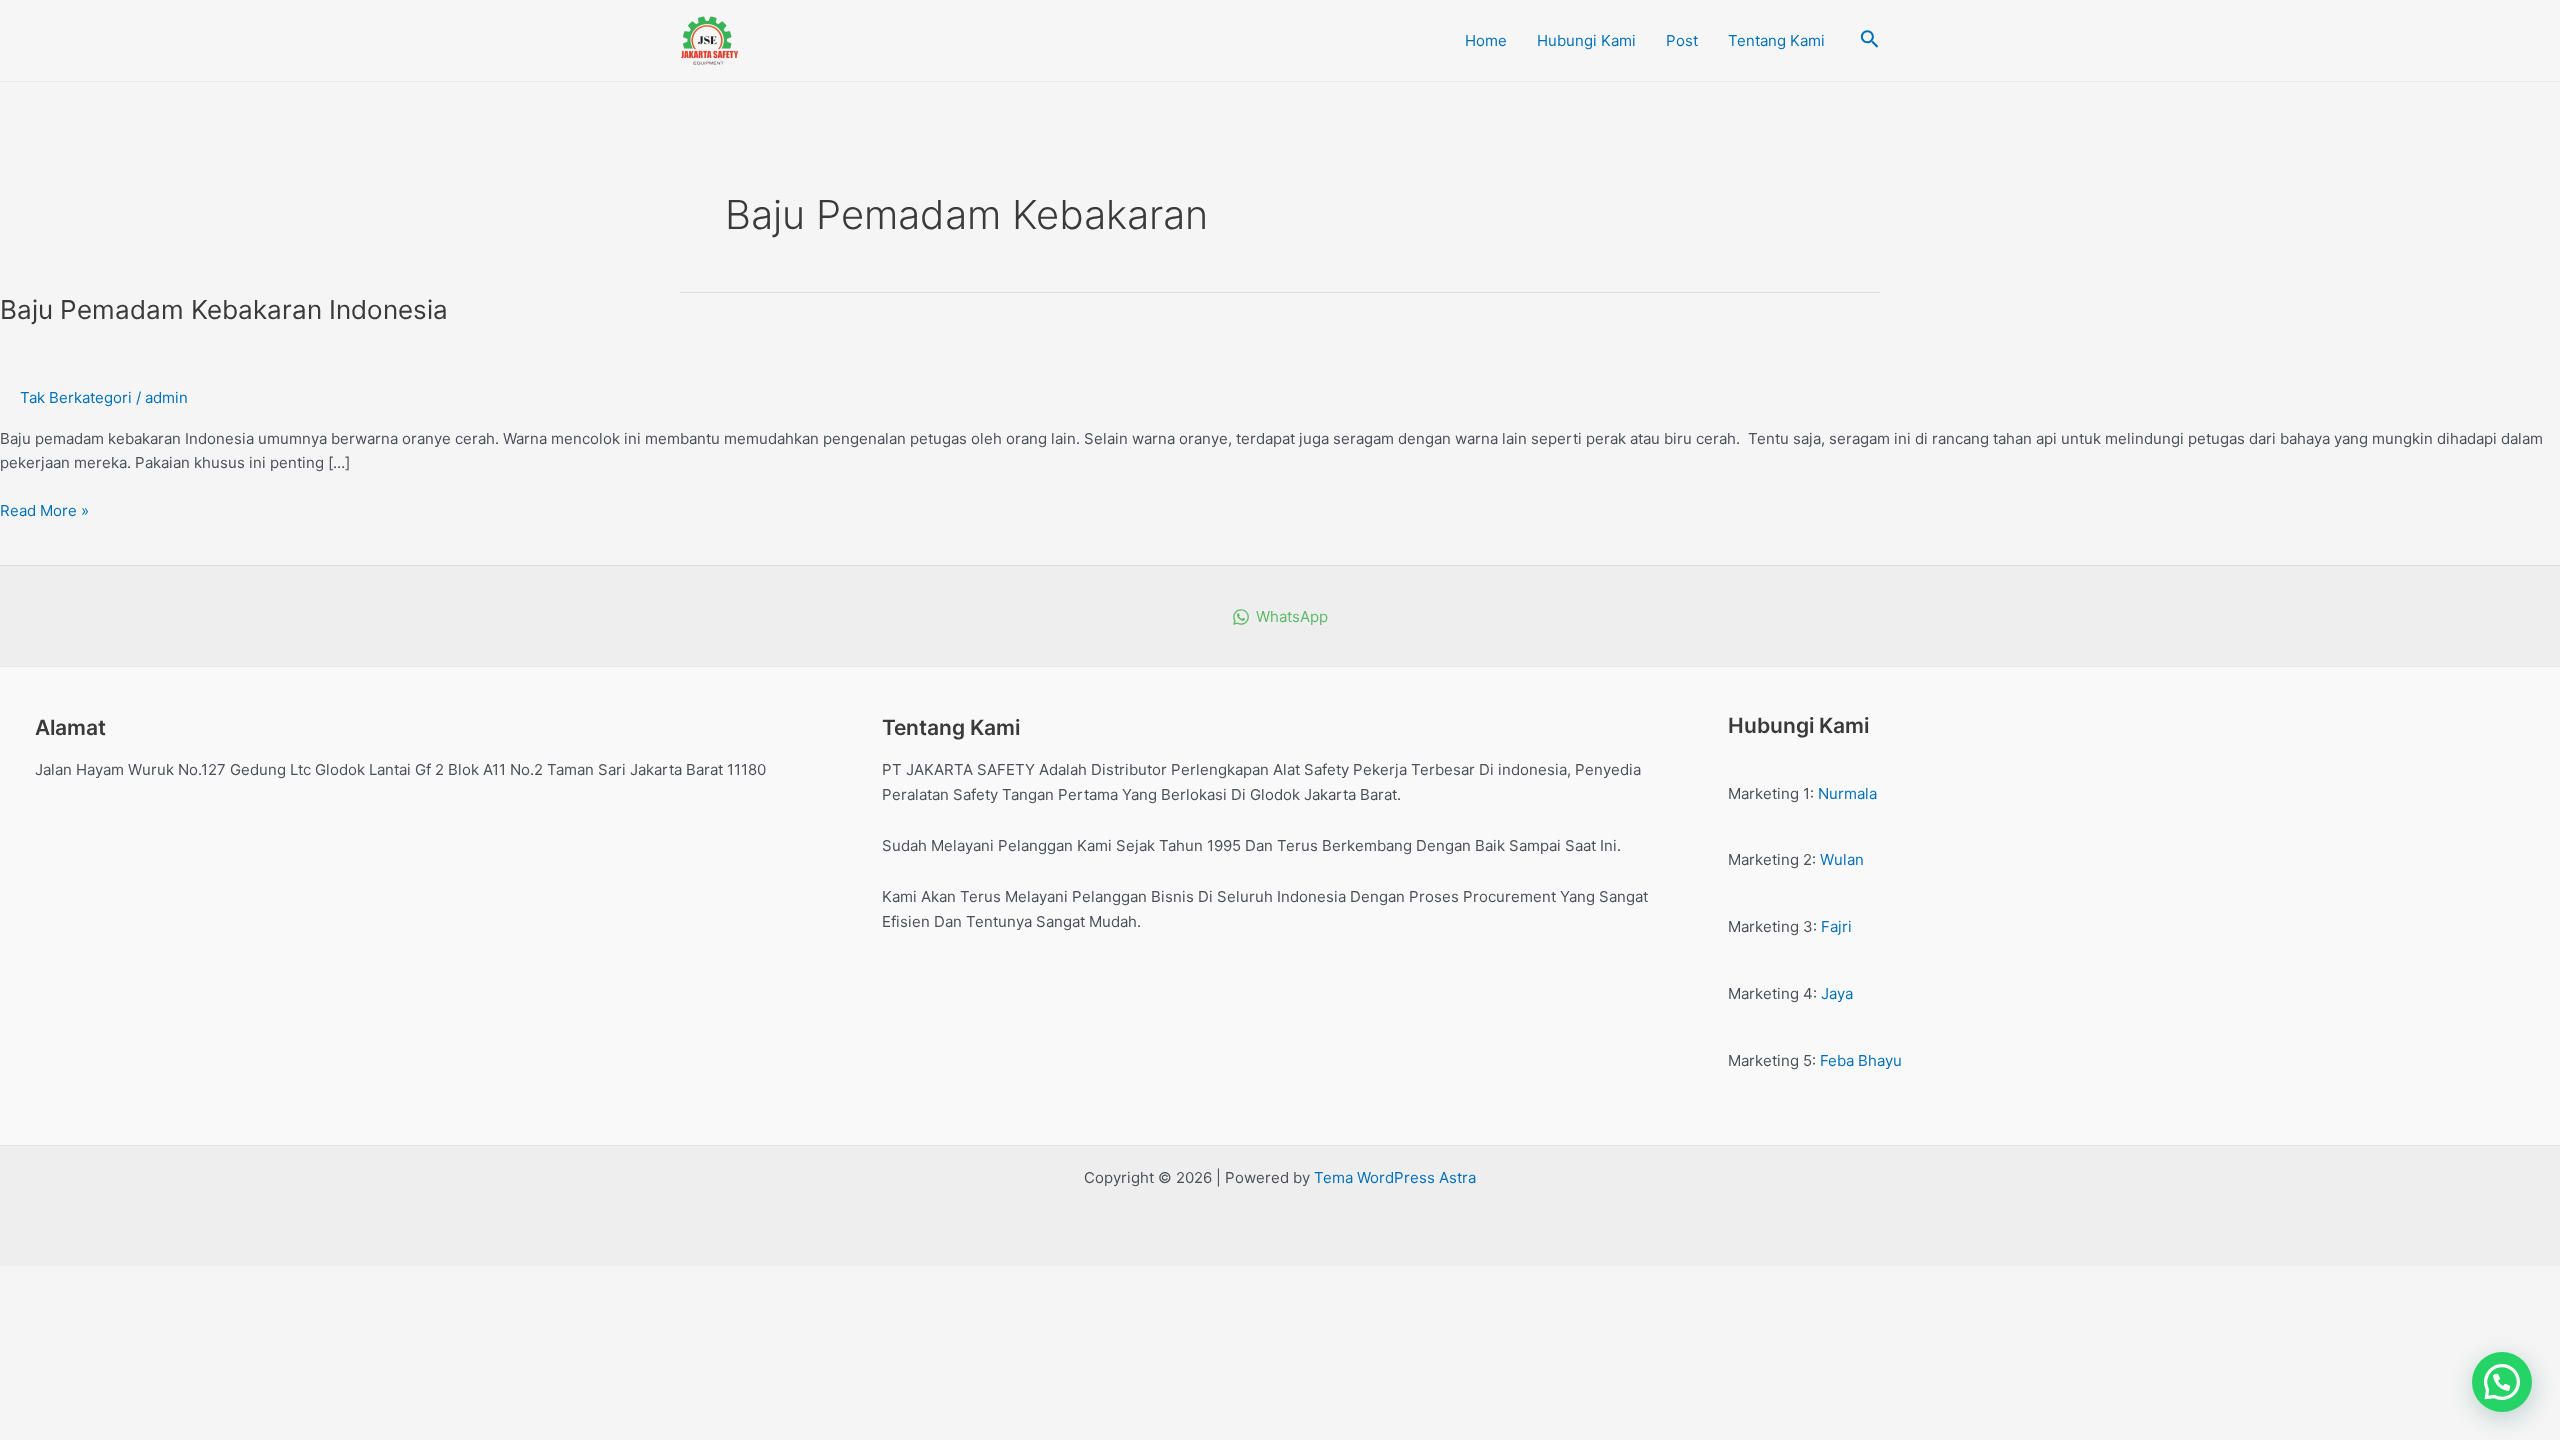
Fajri (1836, 926)
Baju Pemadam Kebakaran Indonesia (224, 309)
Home (1486, 40)
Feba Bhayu (1861, 1060)
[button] (2502, 1382)
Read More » (44, 509)
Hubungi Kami (1586, 40)
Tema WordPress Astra (1395, 1177)
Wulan (1842, 859)
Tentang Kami (1776, 40)
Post (1682, 40)
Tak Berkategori (76, 397)
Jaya (1837, 993)
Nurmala (1847, 793)
